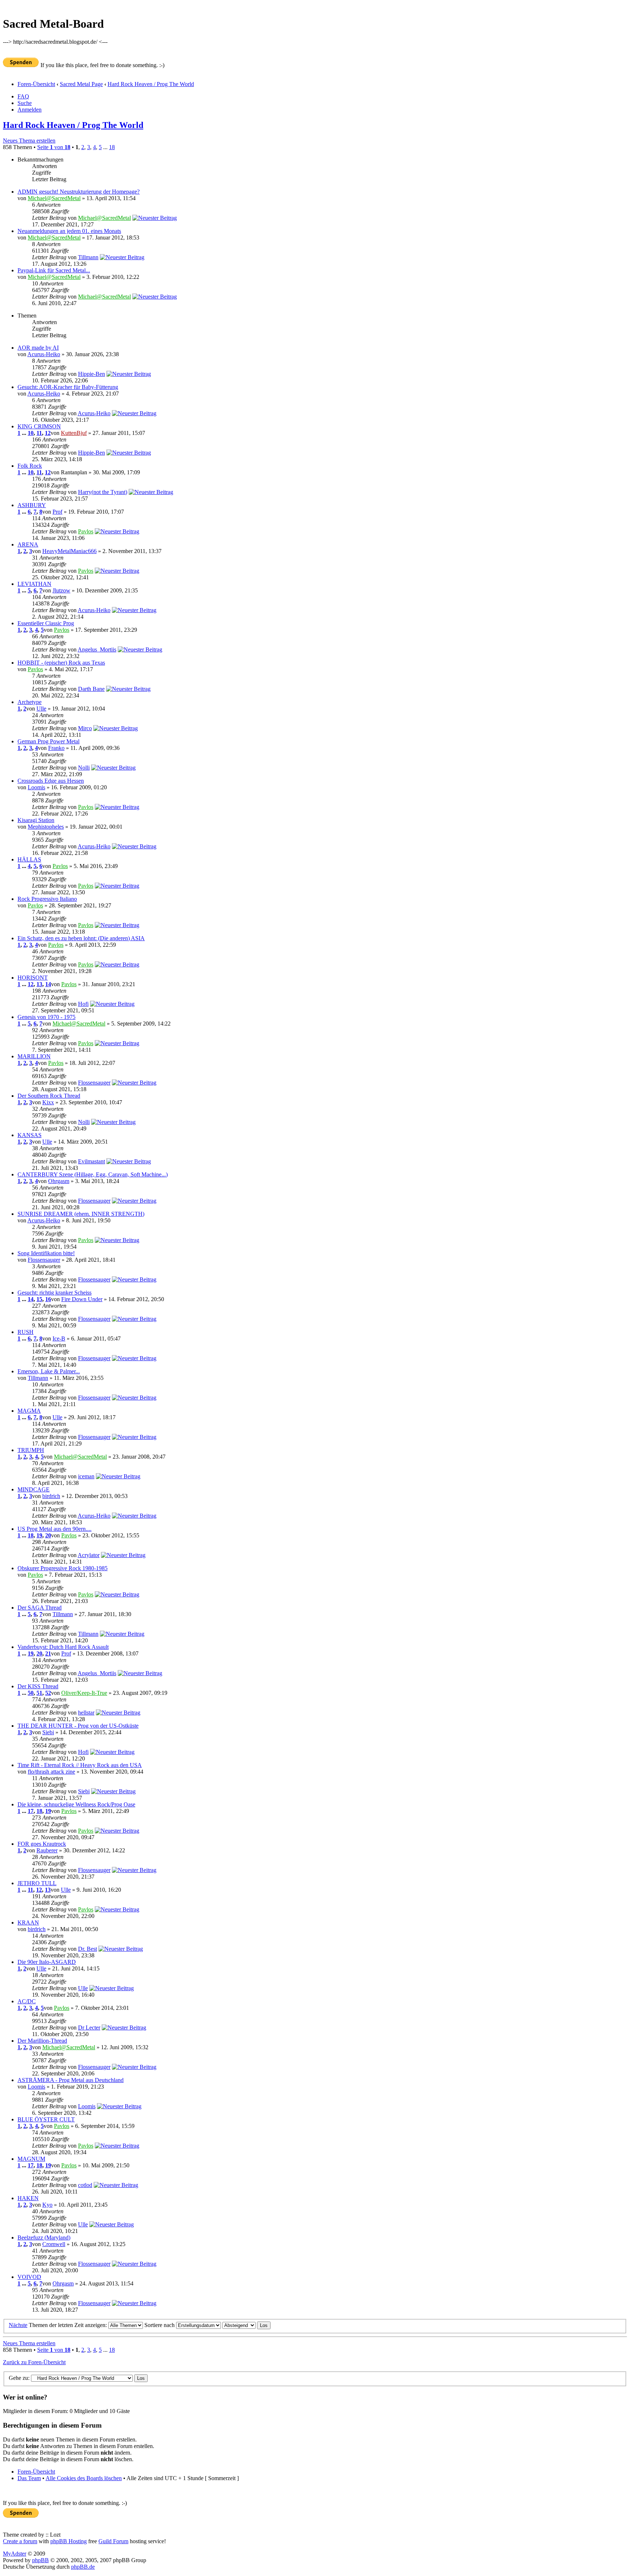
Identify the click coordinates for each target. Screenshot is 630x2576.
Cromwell (54, 2244)
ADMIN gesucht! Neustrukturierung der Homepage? (79, 192)
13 (39, 984)
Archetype (30, 702)
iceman (86, 1476)
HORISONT (33, 978)
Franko (56, 748)
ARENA (28, 544)
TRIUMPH (31, 1450)
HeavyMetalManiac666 (69, 551)
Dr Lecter (89, 2028)
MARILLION (34, 1056)
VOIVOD (29, 2277)
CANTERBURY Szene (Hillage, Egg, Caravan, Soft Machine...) (93, 1174)
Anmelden (30, 110)
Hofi (83, 1004)
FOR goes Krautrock (42, 1844)
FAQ (23, 96)
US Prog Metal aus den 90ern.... (55, 1529)
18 (112, 147)
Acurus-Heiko (44, 354)
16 (48, 1299)
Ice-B (59, 1338)
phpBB (40, 2560)
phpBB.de (83, 2567)
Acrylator (89, 1555)
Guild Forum (113, 2541)
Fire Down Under (82, 1299)
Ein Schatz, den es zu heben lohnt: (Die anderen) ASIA (81, 938)
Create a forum (20, 2541)
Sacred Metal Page (81, 84)
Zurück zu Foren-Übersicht (34, 2362)
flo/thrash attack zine (51, 1772)
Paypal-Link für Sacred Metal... (54, 270)
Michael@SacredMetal (54, 198)
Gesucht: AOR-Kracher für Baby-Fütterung (68, 387)
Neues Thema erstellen (29, 141)
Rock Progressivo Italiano (47, 899)
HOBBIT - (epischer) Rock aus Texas (61, 663)
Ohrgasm (59, 1181)
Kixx (48, 1102)
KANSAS (30, 1135)
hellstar (86, 1713)
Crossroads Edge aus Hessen (51, 781)
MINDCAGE (34, 1489)
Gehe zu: (19, 2378)
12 (48, 433)
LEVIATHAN (34, 584)
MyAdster (15, 2554)
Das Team (29, 2478)
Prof (57, 512)
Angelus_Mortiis (97, 649)
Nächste (18, 2325)
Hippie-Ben (92, 374)
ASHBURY (32, 505)
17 (31, 1811)
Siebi (48, 1732)
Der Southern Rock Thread (49, 1096)
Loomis (36, 787)
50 (31, 1693)
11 (39, 433)
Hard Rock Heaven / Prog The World (151, 84)
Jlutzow (61, 590)
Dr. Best (87, 1949)
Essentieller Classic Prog (46, 623)
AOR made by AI (38, 348)
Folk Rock (30, 466)
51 (39, 1693)
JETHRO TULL (37, 1883)
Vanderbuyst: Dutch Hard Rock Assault (63, 1647)
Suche (25, 103)
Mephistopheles (46, 827)
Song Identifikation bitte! (46, 1253)
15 (39, 1299)
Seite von (54, 147)
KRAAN (28, 1923)
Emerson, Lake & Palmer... (49, 1371)
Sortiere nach (160, 2325)
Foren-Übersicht (36, 84)
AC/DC (27, 2001)
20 (48, 1535)
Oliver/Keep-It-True (84, 1693)
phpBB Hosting (69, 2541)
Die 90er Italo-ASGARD (47, 1962)
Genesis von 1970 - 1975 (46, 1017)
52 (48, 1693)
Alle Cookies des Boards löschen (84, 2478)
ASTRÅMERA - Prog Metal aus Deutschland (71, 2080)
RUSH (26, 1332)
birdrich (51, 1496)
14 (48, 984)
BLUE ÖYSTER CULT (46, 2119)
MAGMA (29, 1411)
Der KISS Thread (38, 1686)
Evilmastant (92, 1161)
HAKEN (28, 2198)
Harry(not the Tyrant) (103, 492)
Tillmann (88, 257)
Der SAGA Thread (40, 1608)
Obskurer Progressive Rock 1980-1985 (63, 1568)
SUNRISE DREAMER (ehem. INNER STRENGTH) (81, 1214)
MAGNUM (31, 2159)
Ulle (41, 709)
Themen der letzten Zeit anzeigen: (69, 2325)
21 (48, 1653)
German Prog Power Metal (48, 741)
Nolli (84, 768)
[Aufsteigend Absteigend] (246, 2325)
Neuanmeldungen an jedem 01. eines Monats (69, 231)
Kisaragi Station (36, 820)
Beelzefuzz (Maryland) (44, 2238)
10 (31, 433)
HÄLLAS (29, 859)
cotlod (85, 2185)
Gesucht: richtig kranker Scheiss (55, 1293)
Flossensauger (94, 1083)
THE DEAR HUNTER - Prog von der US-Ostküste (78, 1726)
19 (39, 1535)
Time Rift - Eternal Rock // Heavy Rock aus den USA (80, 1765)
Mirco (85, 728)
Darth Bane (91, 689)
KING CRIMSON (39, 426)
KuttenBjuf (74, 433)
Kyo (47, 2205)
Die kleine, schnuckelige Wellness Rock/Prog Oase (76, 1804)
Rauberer (47, 1850)
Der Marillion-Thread (42, 2041)
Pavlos (86, 531)
